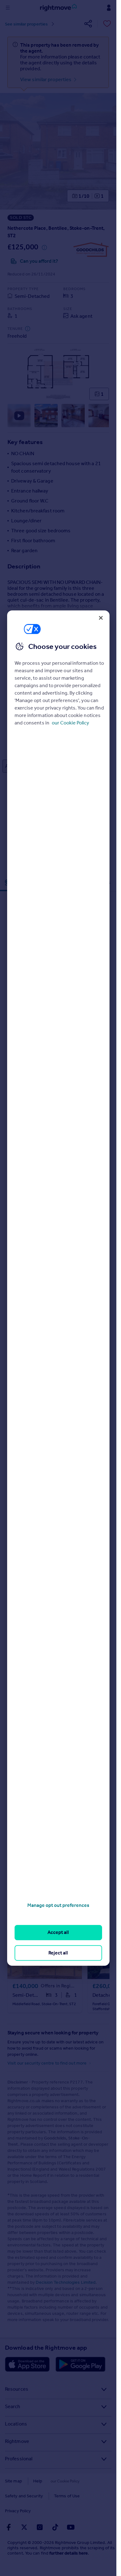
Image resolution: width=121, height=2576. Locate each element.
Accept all (58, 1933)
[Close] (101, 618)
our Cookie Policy (70, 723)
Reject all (58, 1953)
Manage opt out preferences (58, 1905)
